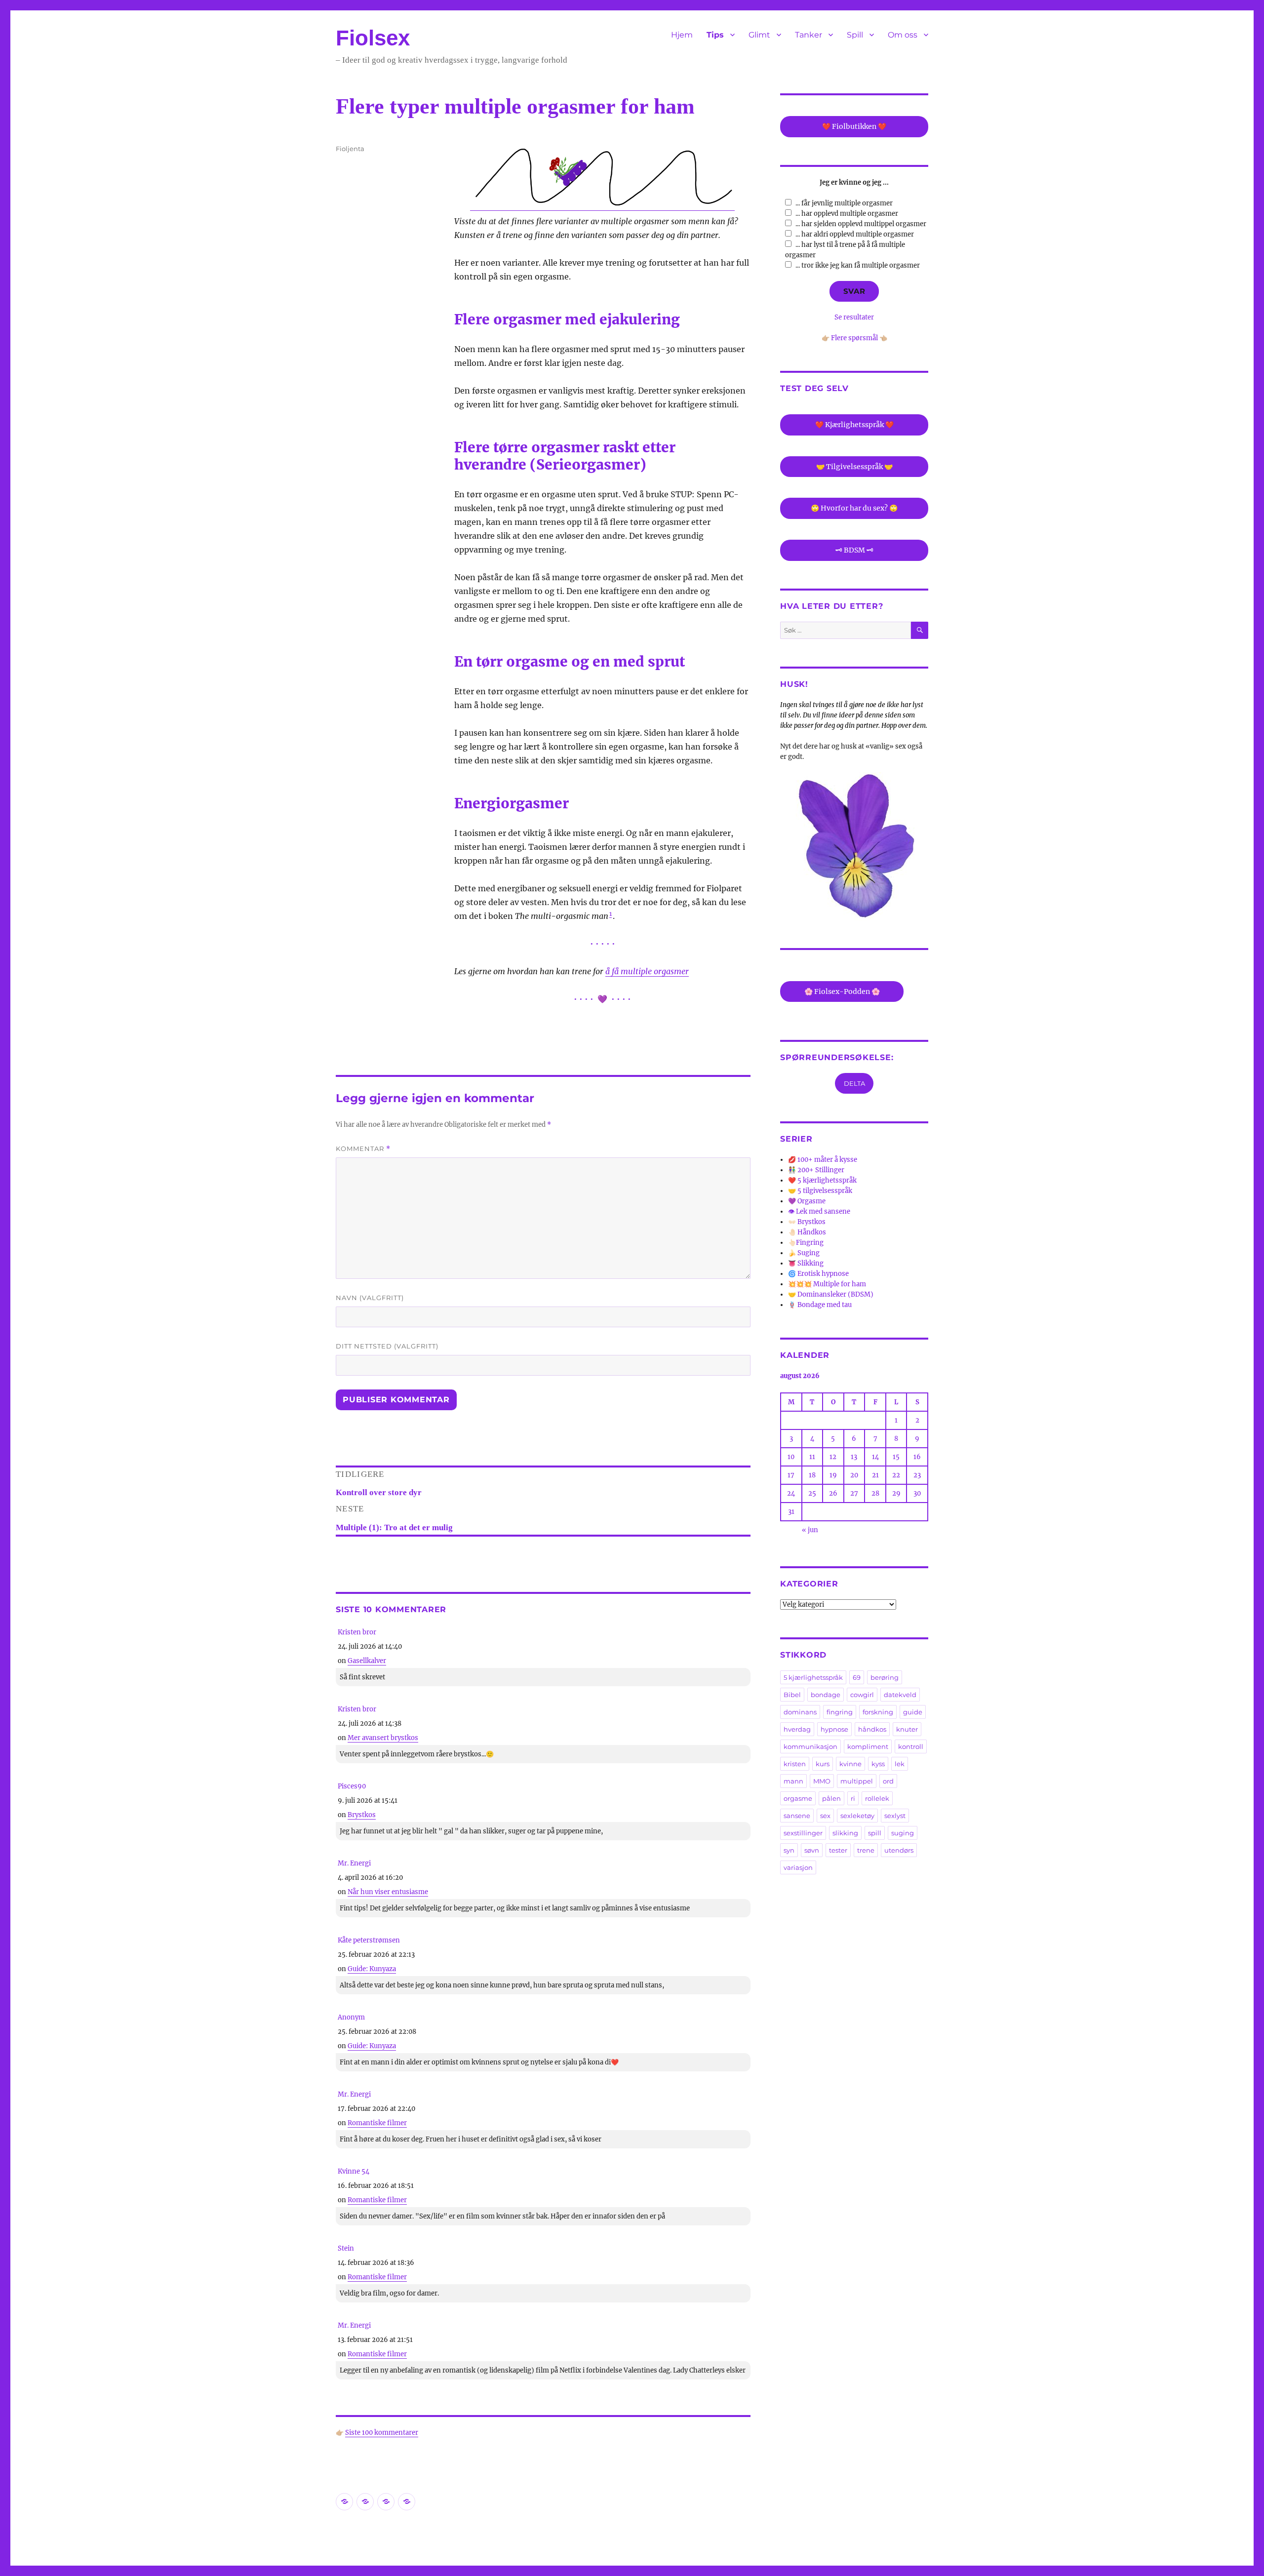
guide (913, 1712)
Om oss (903, 35)
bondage (826, 1695)
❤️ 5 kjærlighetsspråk (822, 1180)
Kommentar (363, 1149)
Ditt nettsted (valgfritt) (387, 1346)
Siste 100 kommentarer (382, 2433)
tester (838, 1850)
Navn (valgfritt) (370, 1298)
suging (903, 1833)
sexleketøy (857, 1816)
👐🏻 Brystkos (807, 1222)
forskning (878, 1712)
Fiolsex (373, 38)
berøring (885, 1677)
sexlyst (895, 1816)
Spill (855, 35)
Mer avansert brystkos (383, 1738)
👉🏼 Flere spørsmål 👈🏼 (854, 338)
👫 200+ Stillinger (816, 1170)
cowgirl (862, 1695)
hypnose (834, 1729)
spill (875, 1833)
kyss (878, 1764)
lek (900, 1764)
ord (888, 1781)
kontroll (911, 1746)
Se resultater (854, 317)
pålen (831, 1798)
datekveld (900, 1695)
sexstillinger (803, 1833)
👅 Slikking (806, 1263)
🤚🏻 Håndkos (807, 1232)
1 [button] (611, 914)
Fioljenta (350, 149)
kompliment (868, 1746)
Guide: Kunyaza (372, 1969)
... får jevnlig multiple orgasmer (844, 203)
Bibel (792, 1695)
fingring (840, 1712)
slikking (845, 1833)
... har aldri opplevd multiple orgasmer (855, 234)
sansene (797, 1816)
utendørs (899, 1850)
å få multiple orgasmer (647, 971)
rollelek (877, 1798)
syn (789, 1850)
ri (853, 1798)
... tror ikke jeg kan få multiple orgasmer (858, 265)
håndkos (872, 1729)
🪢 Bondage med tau (820, 1305)
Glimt (759, 35)
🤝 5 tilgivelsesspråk (820, 1191)
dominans (800, 1712)
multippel (857, 1781)
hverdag (797, 1729)
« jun (810, 1530)
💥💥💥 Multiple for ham (827, 1284)
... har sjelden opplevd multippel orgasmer (861, 224)
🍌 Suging (804, 1253)
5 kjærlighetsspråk (813, 1677)
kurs (823, 1764)
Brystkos (362, 1815)
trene (866, 1850)
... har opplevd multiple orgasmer (847, 214)
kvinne (850, 1764)
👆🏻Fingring (806, 1243)
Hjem (682, 35)
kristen (795, 1764)
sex (825, 1816)
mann (793, 1781)
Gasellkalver (367, 1661)
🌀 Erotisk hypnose (818, 1274)
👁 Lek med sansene (819, 1211)
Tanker (809, 35)
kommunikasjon (810, 1746)
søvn (812, 1850)
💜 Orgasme (807, 1201)
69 (857, 1677)
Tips (715, 35)
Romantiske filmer (377, 2123)
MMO (822, 1781)
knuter (907, 1729)
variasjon (798, 1867)
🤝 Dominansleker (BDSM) (831, 1294)
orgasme (798, 1798)
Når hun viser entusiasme (388, 1892)
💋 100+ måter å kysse (823, 1160)
